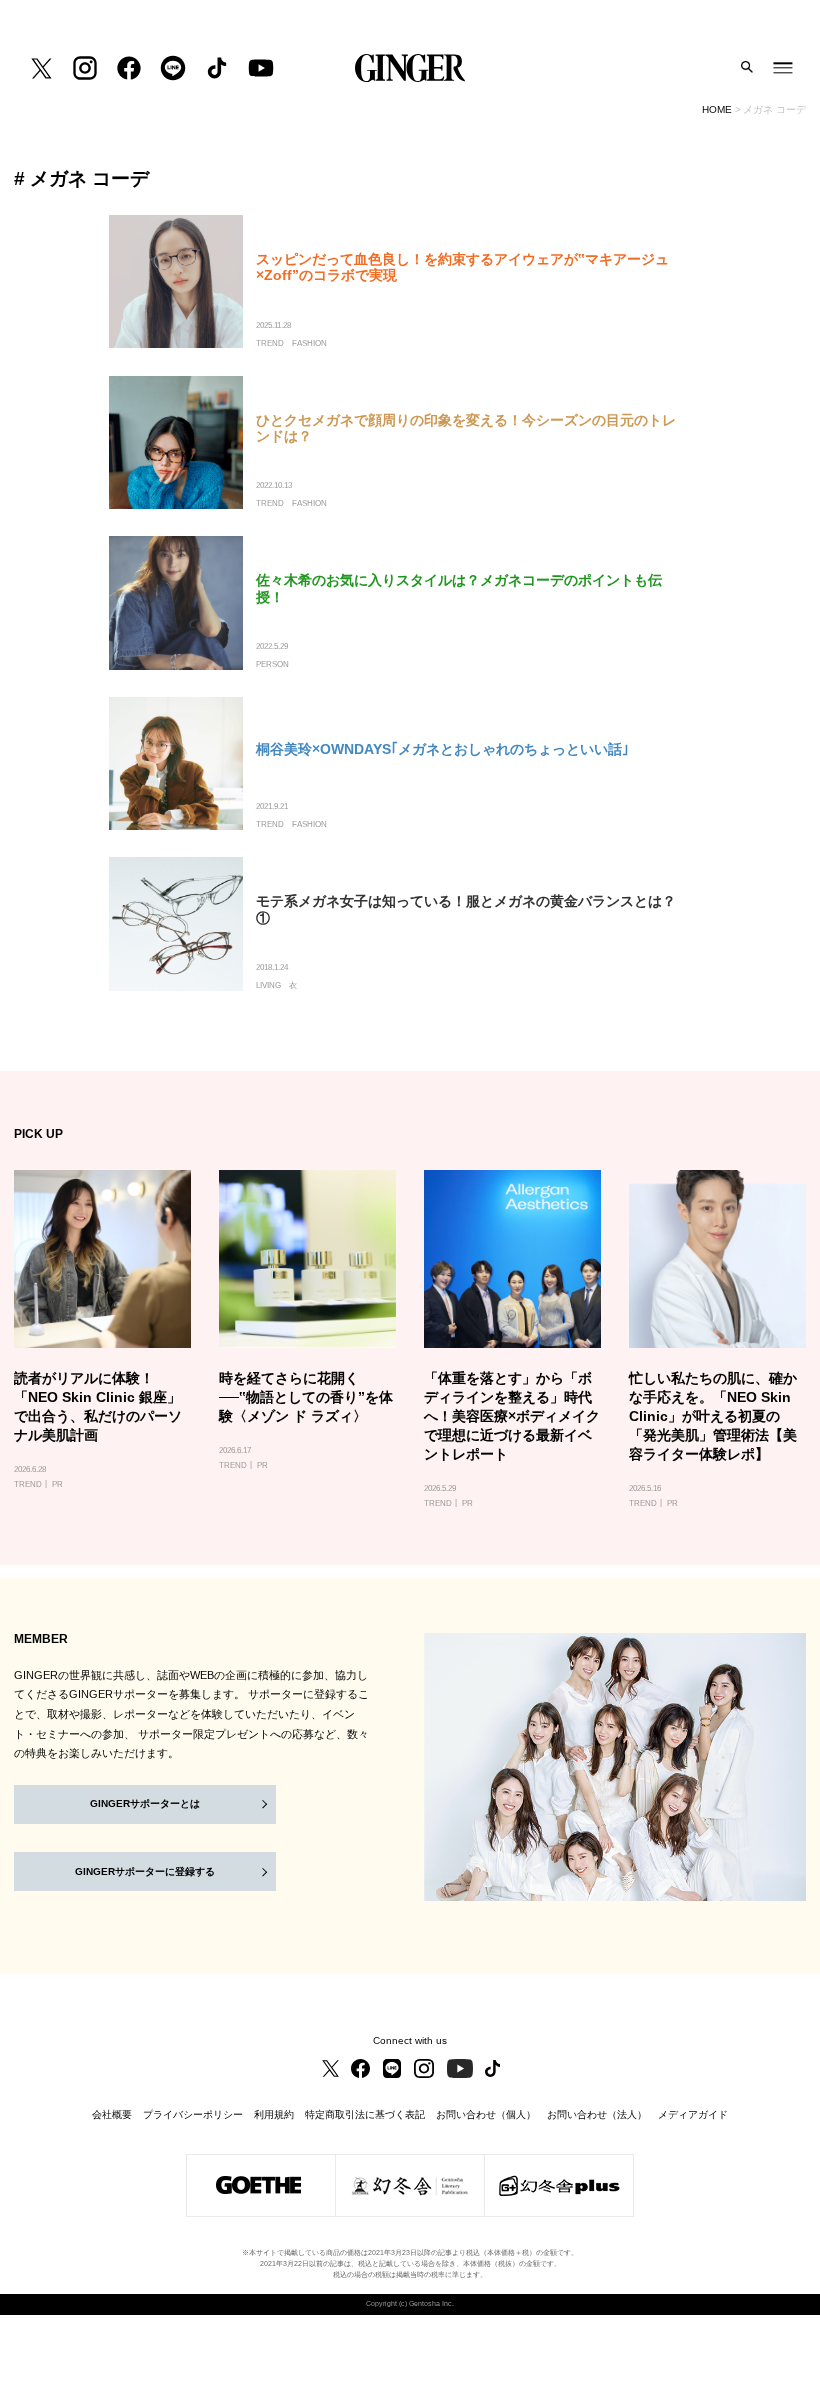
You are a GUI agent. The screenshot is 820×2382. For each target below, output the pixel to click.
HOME (717, 109)
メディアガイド (693, 2114)
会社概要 (112, 2114)
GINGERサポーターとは (145, 1803)
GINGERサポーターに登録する (145, 1871)
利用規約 (274, 2114)
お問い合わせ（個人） (486, 2114)
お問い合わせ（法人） (597, 2114)
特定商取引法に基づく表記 (365, 2114)
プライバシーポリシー (193, 2114)
